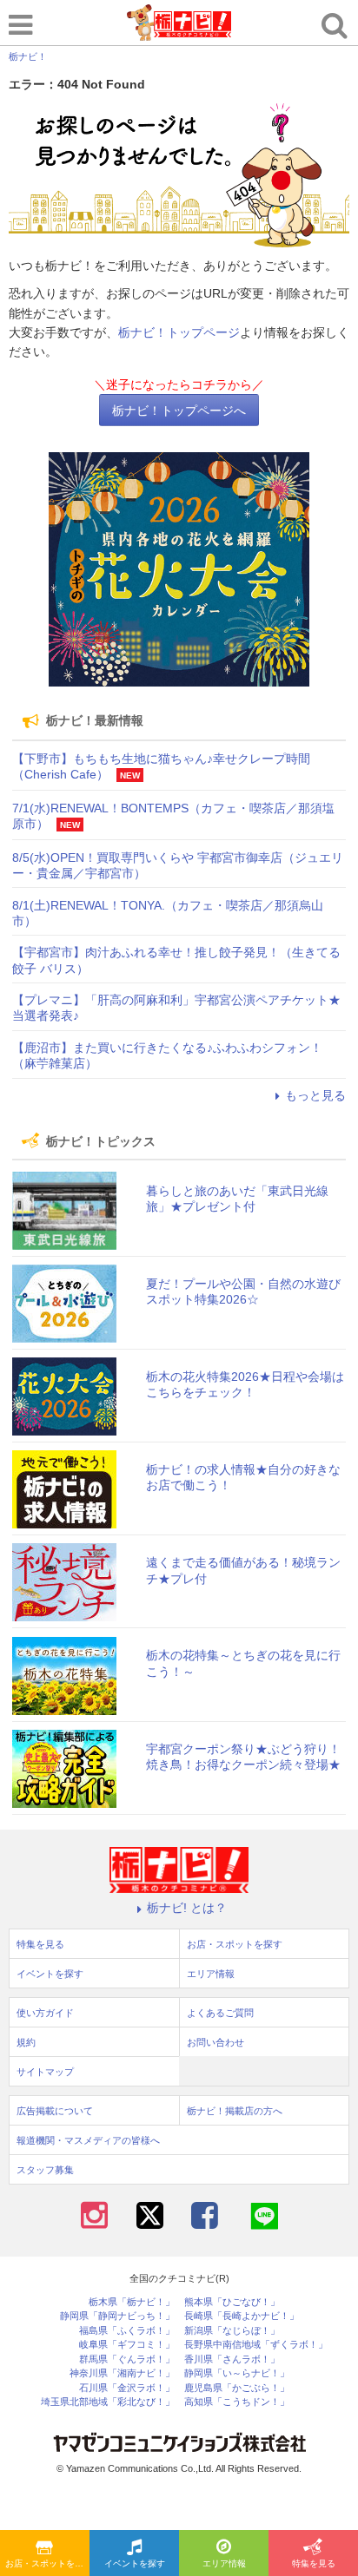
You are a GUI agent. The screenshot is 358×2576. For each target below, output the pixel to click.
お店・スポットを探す (47, 2563)
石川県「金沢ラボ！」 (127, 2388)
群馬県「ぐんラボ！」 (127, 2359)
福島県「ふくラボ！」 (127, 2331)
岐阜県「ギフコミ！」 (127, 2345)
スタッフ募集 (45, 2170)
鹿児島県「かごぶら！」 (237, 2388)
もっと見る (315, 1095)
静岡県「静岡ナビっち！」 (117, 2316)
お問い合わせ (215, 2042)
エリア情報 (224, 2563)
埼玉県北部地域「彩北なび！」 (108, 2402)
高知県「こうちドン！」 (237, 2402)
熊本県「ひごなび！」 (232, 2302)
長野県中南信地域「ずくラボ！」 (256, 2345)
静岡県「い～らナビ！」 (237, 2373)
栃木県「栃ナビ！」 (132, 2302)
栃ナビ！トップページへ (179, 411)
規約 (26, 2042)
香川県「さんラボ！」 (232, 2359)
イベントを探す (135, 2563)
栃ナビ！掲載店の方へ (235, 2111)
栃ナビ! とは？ (187, 1908)
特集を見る (314, 2563)
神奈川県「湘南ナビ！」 (122, 2373)
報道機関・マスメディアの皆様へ (88, 2140)
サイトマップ (45, 2072)
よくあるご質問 (220, 2013)
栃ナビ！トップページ (179, 332)
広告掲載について (55, 2111)
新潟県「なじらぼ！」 (232, 2331)
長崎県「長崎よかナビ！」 (242, 2316)
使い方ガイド (45, 2013)
